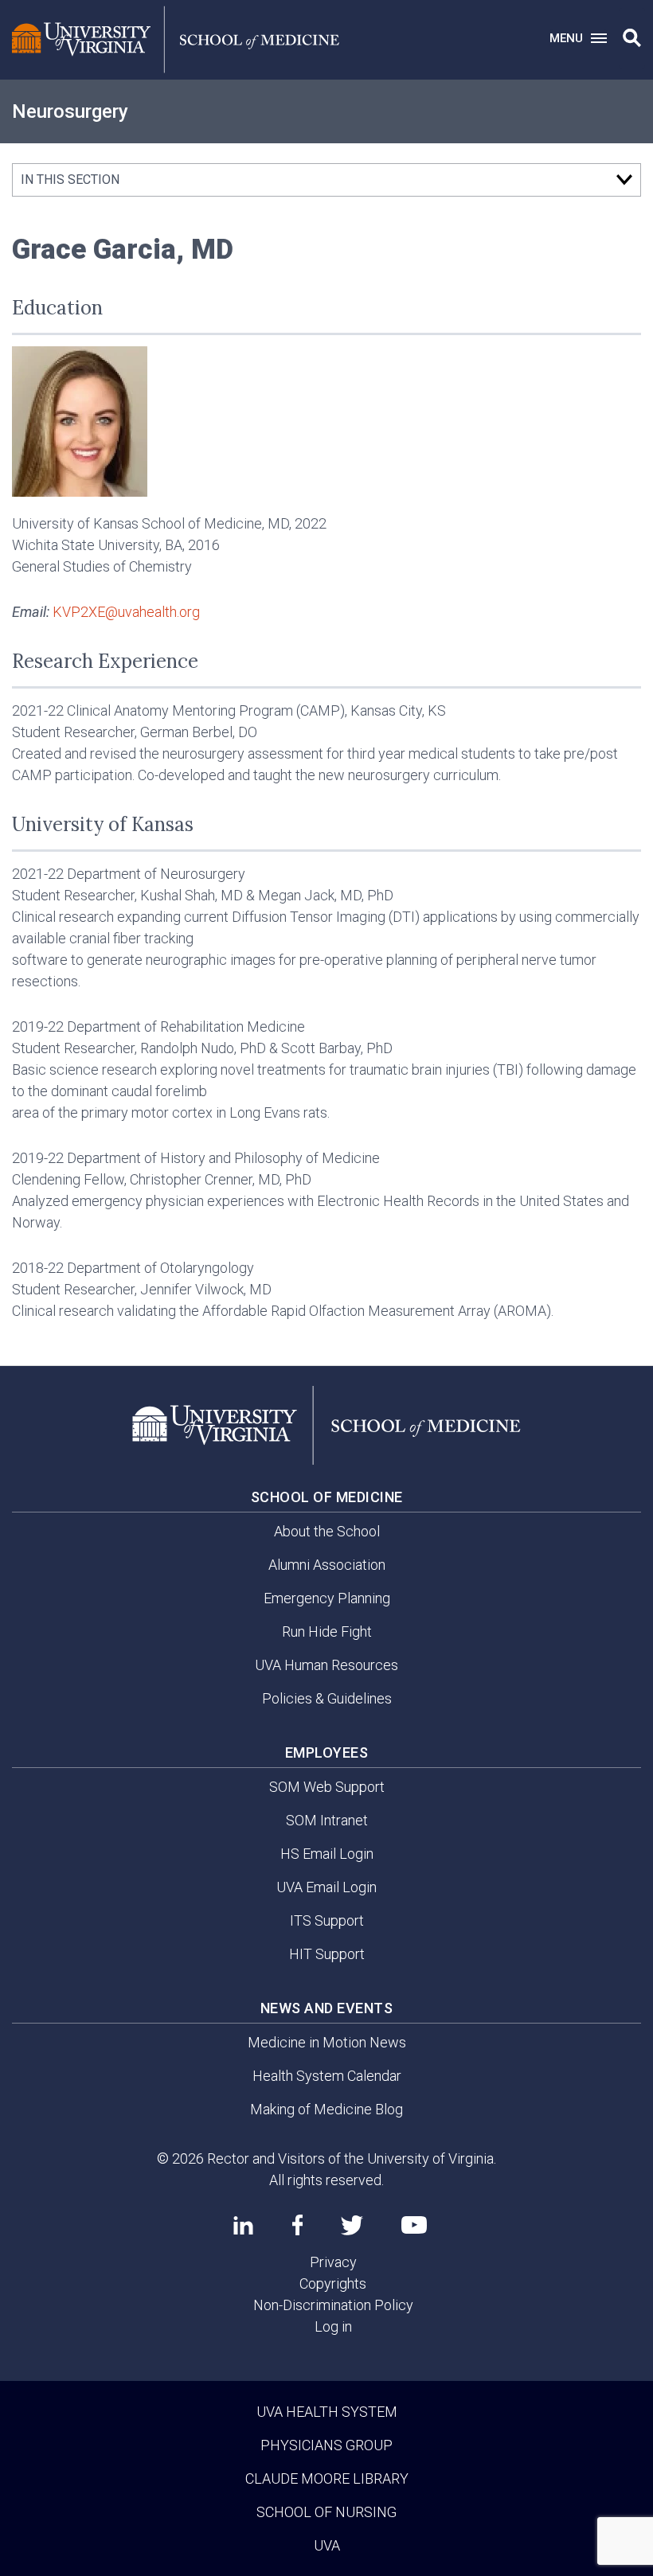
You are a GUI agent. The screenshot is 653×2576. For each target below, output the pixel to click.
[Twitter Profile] (352, 2225)
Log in (333, 2326)
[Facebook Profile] (297, 2225)
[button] (632, 38)
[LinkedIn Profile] (243, 2225)
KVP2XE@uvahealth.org (126, 612)
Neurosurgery (70, 111)
